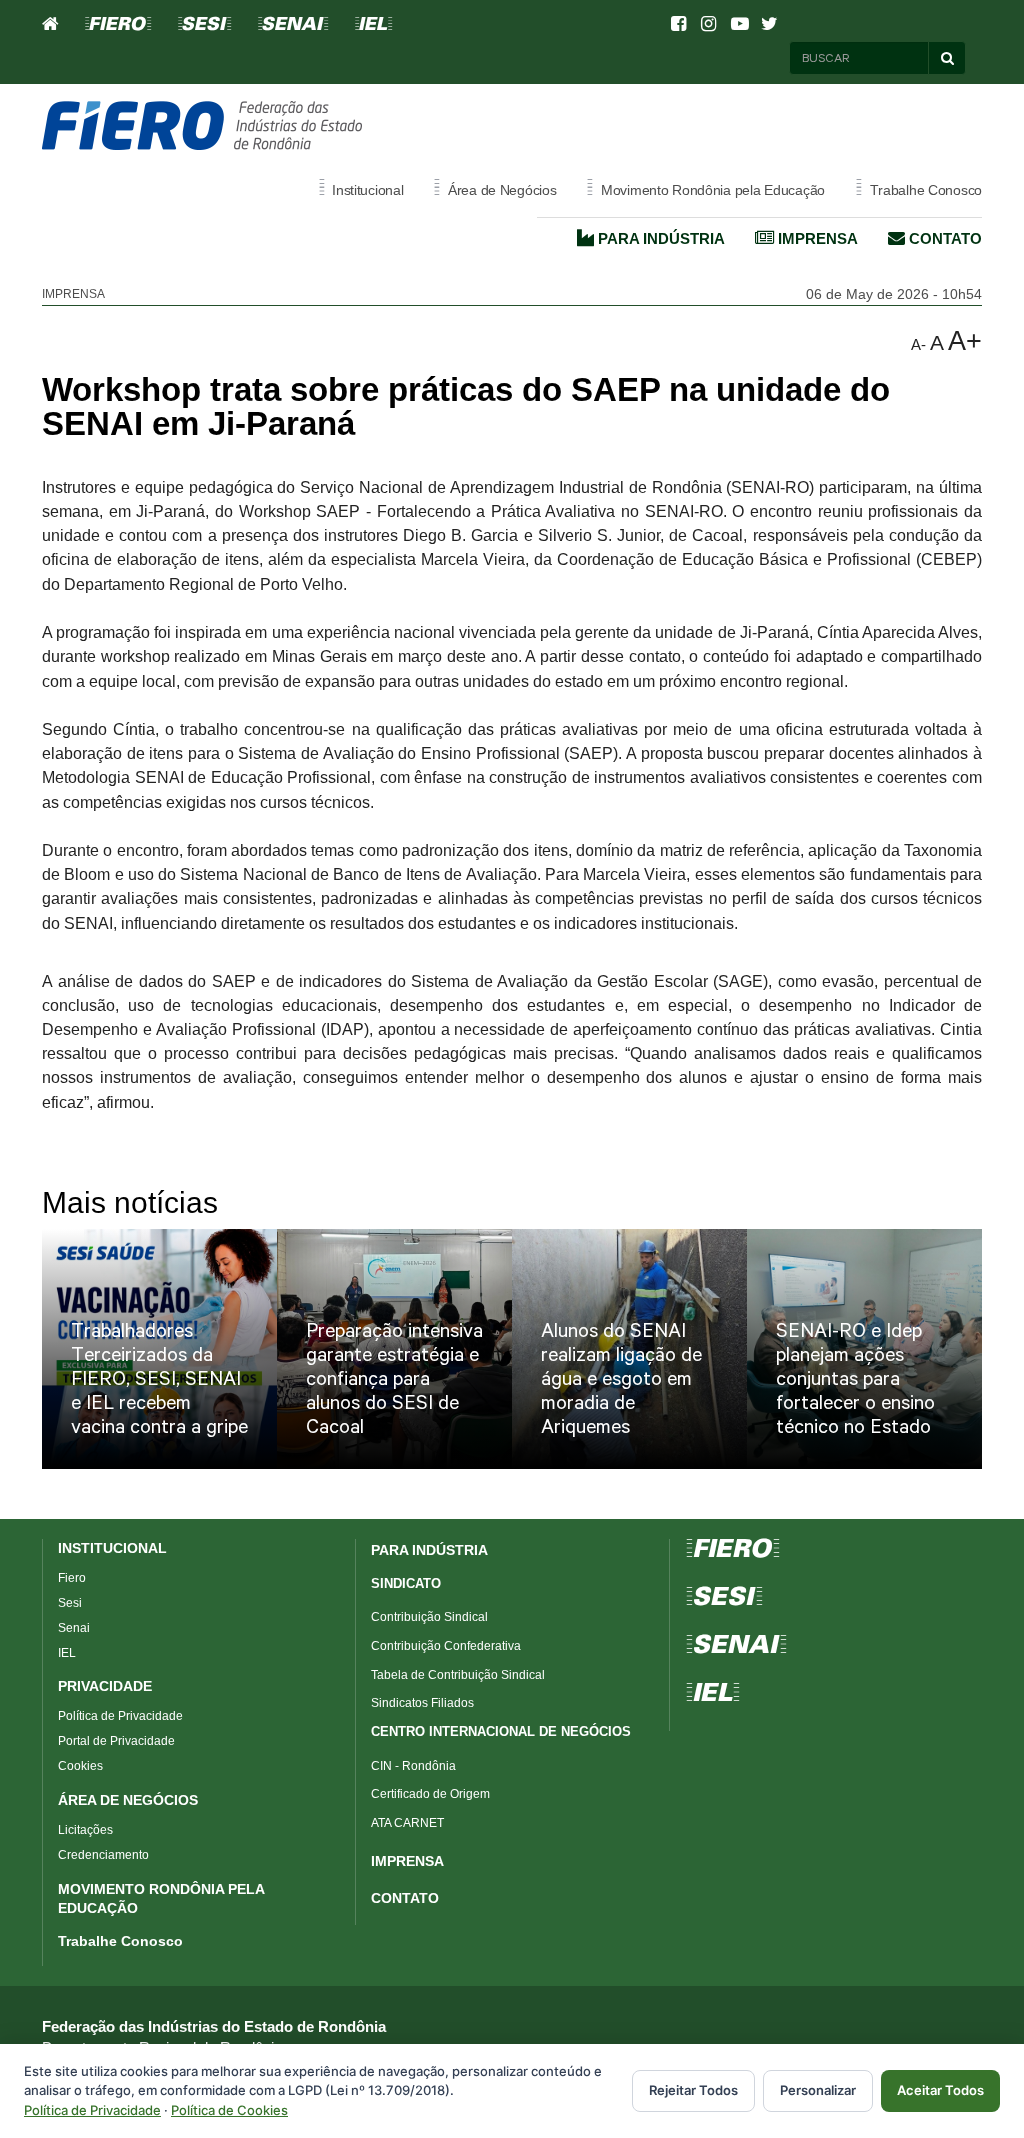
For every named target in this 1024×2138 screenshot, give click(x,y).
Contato (943, 238)
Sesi (70, 1603)
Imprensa (816, 238)
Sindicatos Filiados (422, 1703)
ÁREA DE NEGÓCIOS (128, 1800)
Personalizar (818, 2090)
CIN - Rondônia (413, 1766)
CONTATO (405, 1898)
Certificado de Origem (430, 1794)
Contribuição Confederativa (446, 1646)
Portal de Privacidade (116, 1741)
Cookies (80, 1766)
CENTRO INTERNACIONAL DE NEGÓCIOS (501, 1731)
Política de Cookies (229, 2110)
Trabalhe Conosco (120, 1941)
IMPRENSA (407, 1861)
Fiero (72, 1578)
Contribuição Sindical (429, 1617)
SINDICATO (406, 1583)
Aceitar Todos (940, 2090)
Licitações (85, 1830)
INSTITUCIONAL (112, 1548)
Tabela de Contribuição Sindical (458, 1675)
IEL (67, 1653)
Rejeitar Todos (693, 2090)
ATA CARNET (407, 1823)
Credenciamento (103, 1855)
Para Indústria (659, 238)
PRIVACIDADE (105, 1686)
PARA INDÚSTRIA (429, 1550)
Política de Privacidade (120, 1716)
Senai (74, 1628)
